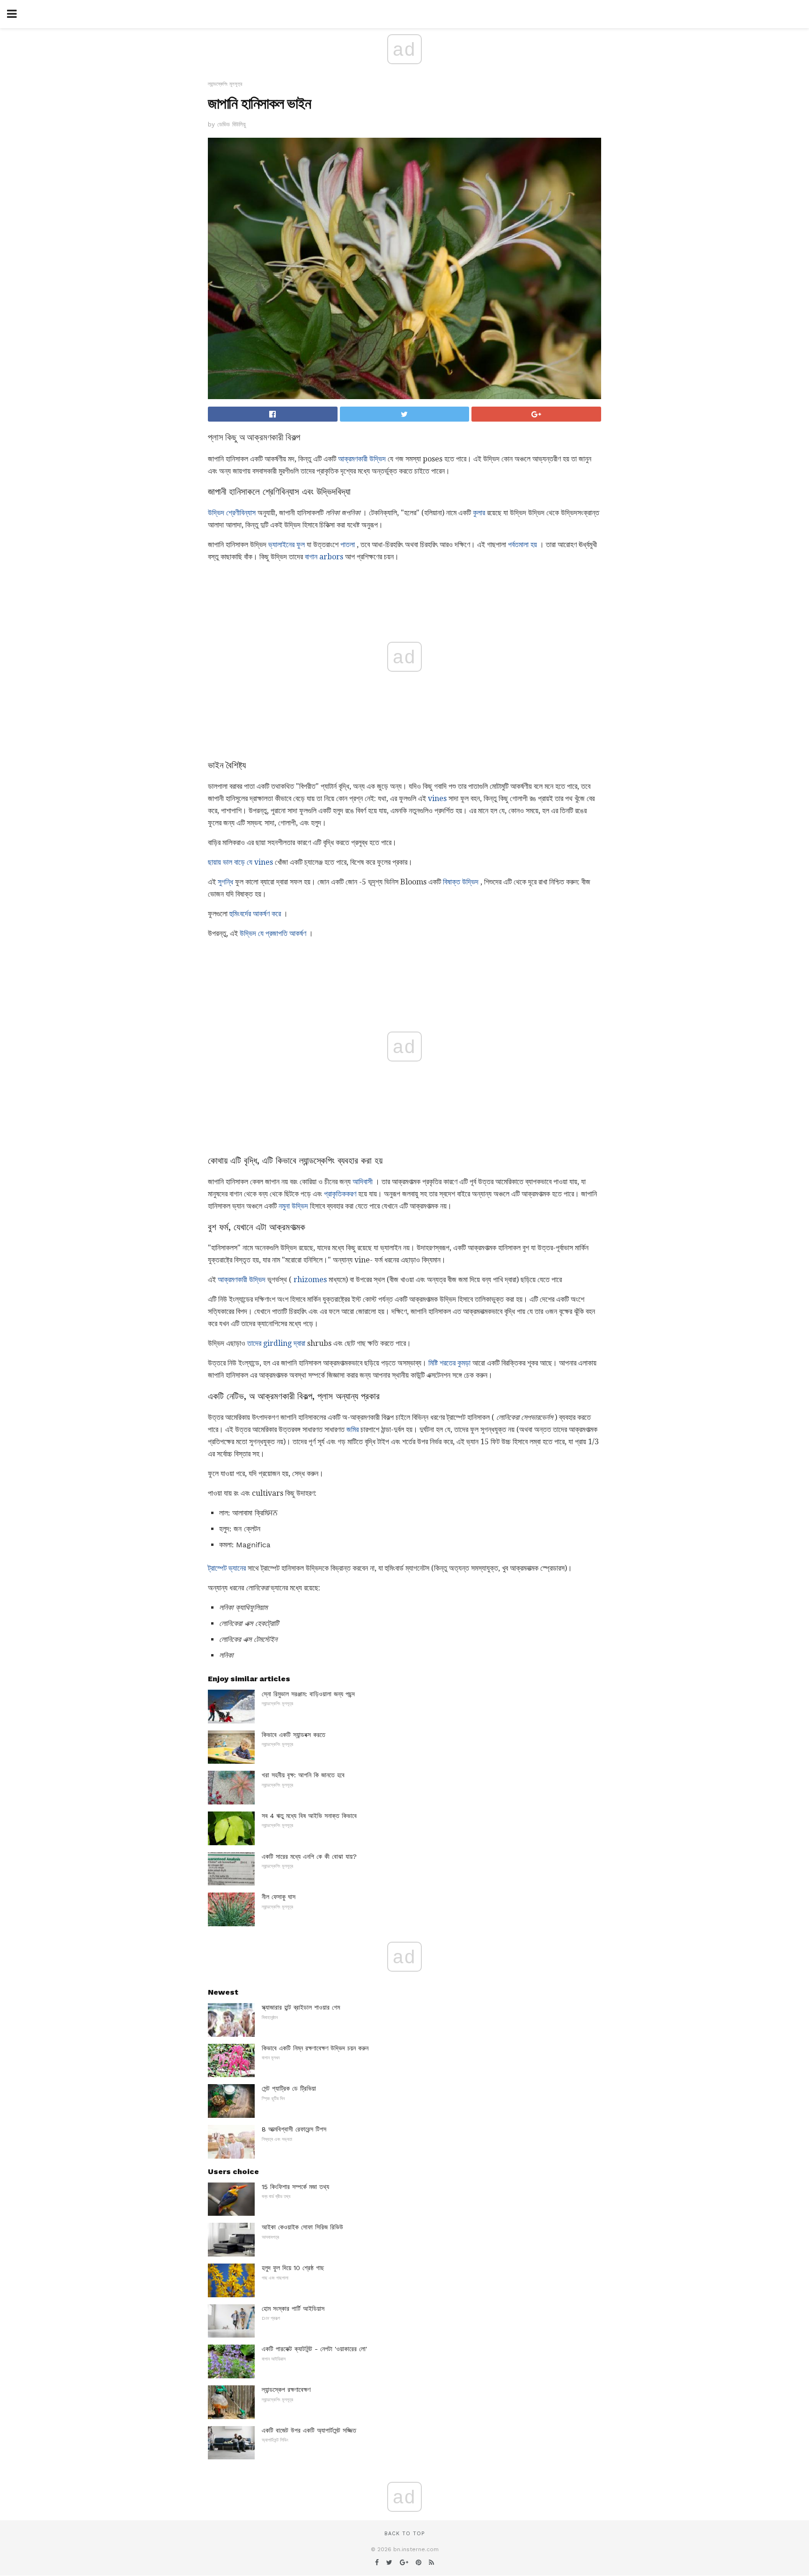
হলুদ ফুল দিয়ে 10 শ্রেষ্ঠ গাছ (293, 2268)
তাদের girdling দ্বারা (276, 1343)
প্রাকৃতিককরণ (340, 1194)
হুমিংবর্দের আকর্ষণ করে (255, 914)
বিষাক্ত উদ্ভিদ (461, 882)
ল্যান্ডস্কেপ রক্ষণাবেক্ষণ (286, 2390)
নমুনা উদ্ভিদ (293, 1206)
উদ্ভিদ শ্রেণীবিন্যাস (232, 513)
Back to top (404, 2534)
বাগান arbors (324, 557)
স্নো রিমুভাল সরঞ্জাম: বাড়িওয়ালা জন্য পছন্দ (308, 1694)
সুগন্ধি (225, 882)
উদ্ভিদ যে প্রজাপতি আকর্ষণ (273, 933)
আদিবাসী (363, 1182)
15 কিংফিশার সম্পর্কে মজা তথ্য (295, 2187)
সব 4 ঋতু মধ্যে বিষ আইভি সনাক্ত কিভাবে (309, 1816)
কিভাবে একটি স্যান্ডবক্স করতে (294, 1735)
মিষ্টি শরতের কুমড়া (449, 1363)
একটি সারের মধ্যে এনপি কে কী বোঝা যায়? (309, 1856)
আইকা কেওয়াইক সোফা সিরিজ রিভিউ (302, 2227)
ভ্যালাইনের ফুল (287, 545)
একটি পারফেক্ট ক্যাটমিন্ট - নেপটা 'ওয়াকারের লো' (314, 2349)
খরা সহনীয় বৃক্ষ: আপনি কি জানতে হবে (303, 1775)
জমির (353, 1429)
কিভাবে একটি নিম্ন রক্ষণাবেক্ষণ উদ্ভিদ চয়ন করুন (315, 2048)
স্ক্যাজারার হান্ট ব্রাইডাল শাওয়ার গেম (301, 2007)
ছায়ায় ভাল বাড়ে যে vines (240, 862)
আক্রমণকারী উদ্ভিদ (362, 459)
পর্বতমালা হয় (522, 545)
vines (437, 798)
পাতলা (348, 545)
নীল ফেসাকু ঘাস (279, 1897)
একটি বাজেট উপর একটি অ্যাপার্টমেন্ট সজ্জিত (309, 2430)
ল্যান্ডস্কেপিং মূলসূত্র (225, 84)
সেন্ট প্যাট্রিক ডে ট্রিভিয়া (289, 2088)
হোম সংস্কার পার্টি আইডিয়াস (293, 2309)
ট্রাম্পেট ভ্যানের (227, 1568)
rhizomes (310, 1280)
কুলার (479, 513)
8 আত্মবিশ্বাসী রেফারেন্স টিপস (294, 2129)
